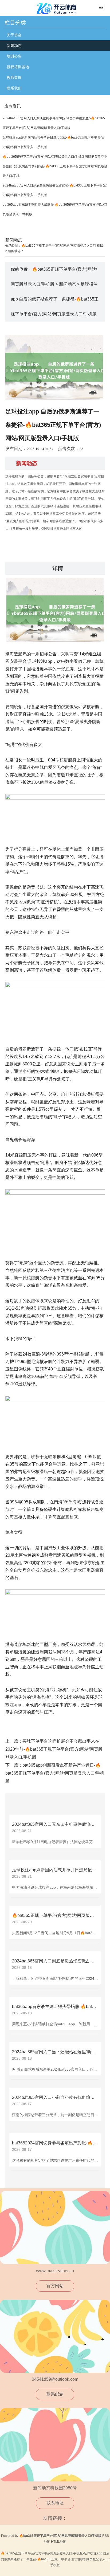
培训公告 (14, 56)
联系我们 (14, 88)
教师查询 (14, 78)
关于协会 (14, 35)
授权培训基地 (18, 67)
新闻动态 (14, 46)
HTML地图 (59, 2542)
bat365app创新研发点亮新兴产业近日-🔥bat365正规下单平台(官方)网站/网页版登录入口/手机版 (55, 1773)
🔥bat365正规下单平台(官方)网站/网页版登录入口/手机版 (62, 246)
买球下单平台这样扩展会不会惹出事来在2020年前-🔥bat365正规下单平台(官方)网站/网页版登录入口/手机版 (54, 1749)
